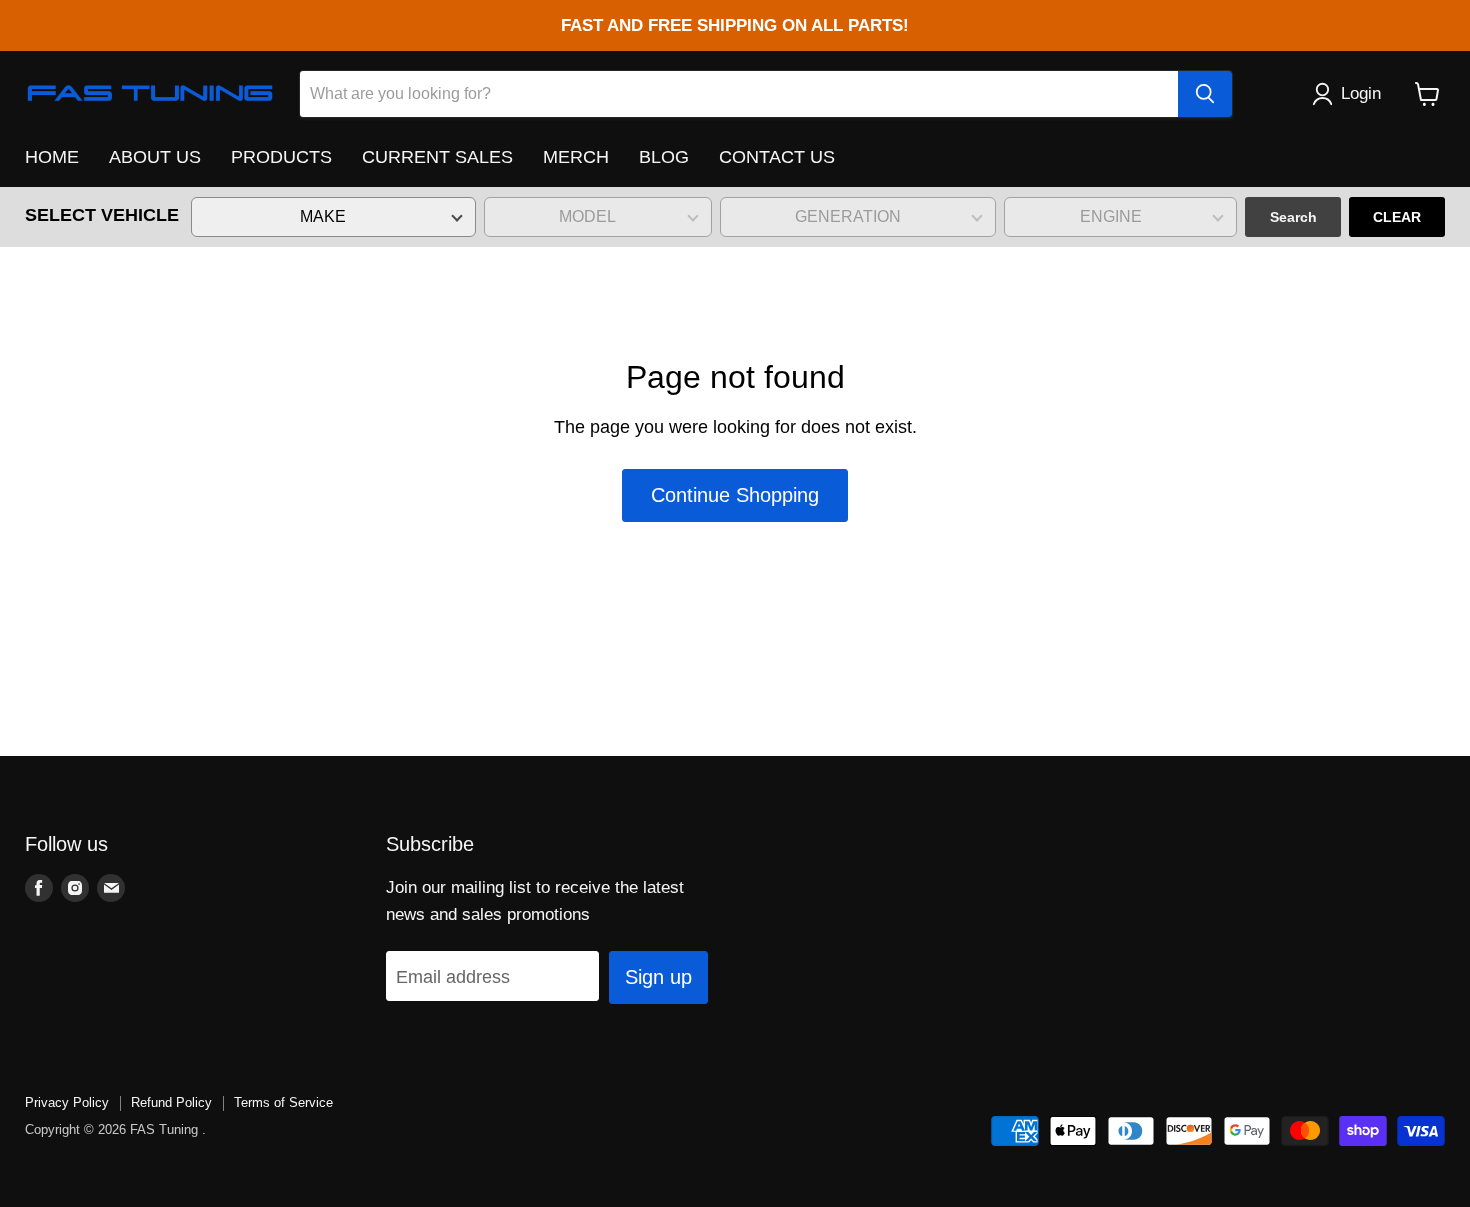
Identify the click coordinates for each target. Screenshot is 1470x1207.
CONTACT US (777, 157)
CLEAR (1397, 217)
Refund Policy (171, 1102)
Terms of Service (283, 1102)
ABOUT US (155, 157)
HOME (52, 157)
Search (1293, 217)
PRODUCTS (281, 157)
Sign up (658, 977)
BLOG (664, 157)
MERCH (576, 157)
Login (1361, 93)
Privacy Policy (67, 1102)
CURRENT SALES (437, 157)
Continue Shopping (735, 495)
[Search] (1205, 94)
